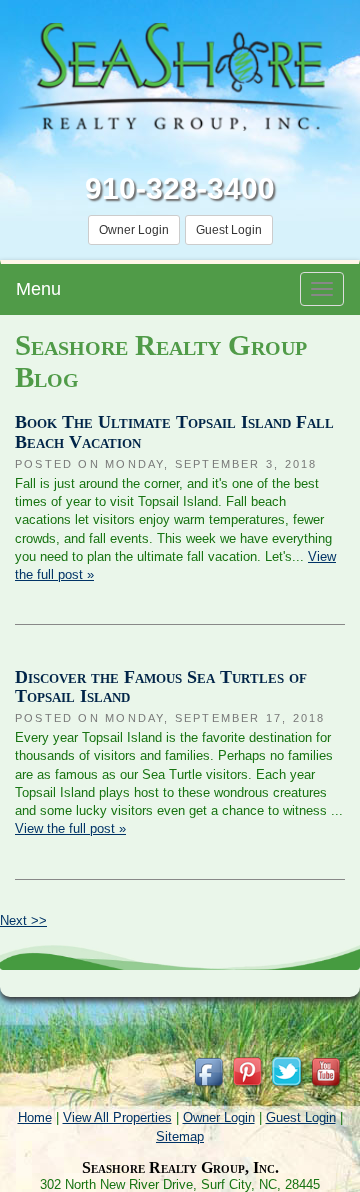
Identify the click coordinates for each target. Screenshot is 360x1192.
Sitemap (180, 1136)
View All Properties (117, 1117)
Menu (38, 289)
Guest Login (229, 230)
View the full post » (70, 828)
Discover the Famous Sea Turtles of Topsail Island (161, 687)
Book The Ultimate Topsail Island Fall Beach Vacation (174, 432)
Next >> (23, 920)
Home (35, 1117)
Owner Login (134, 230)
